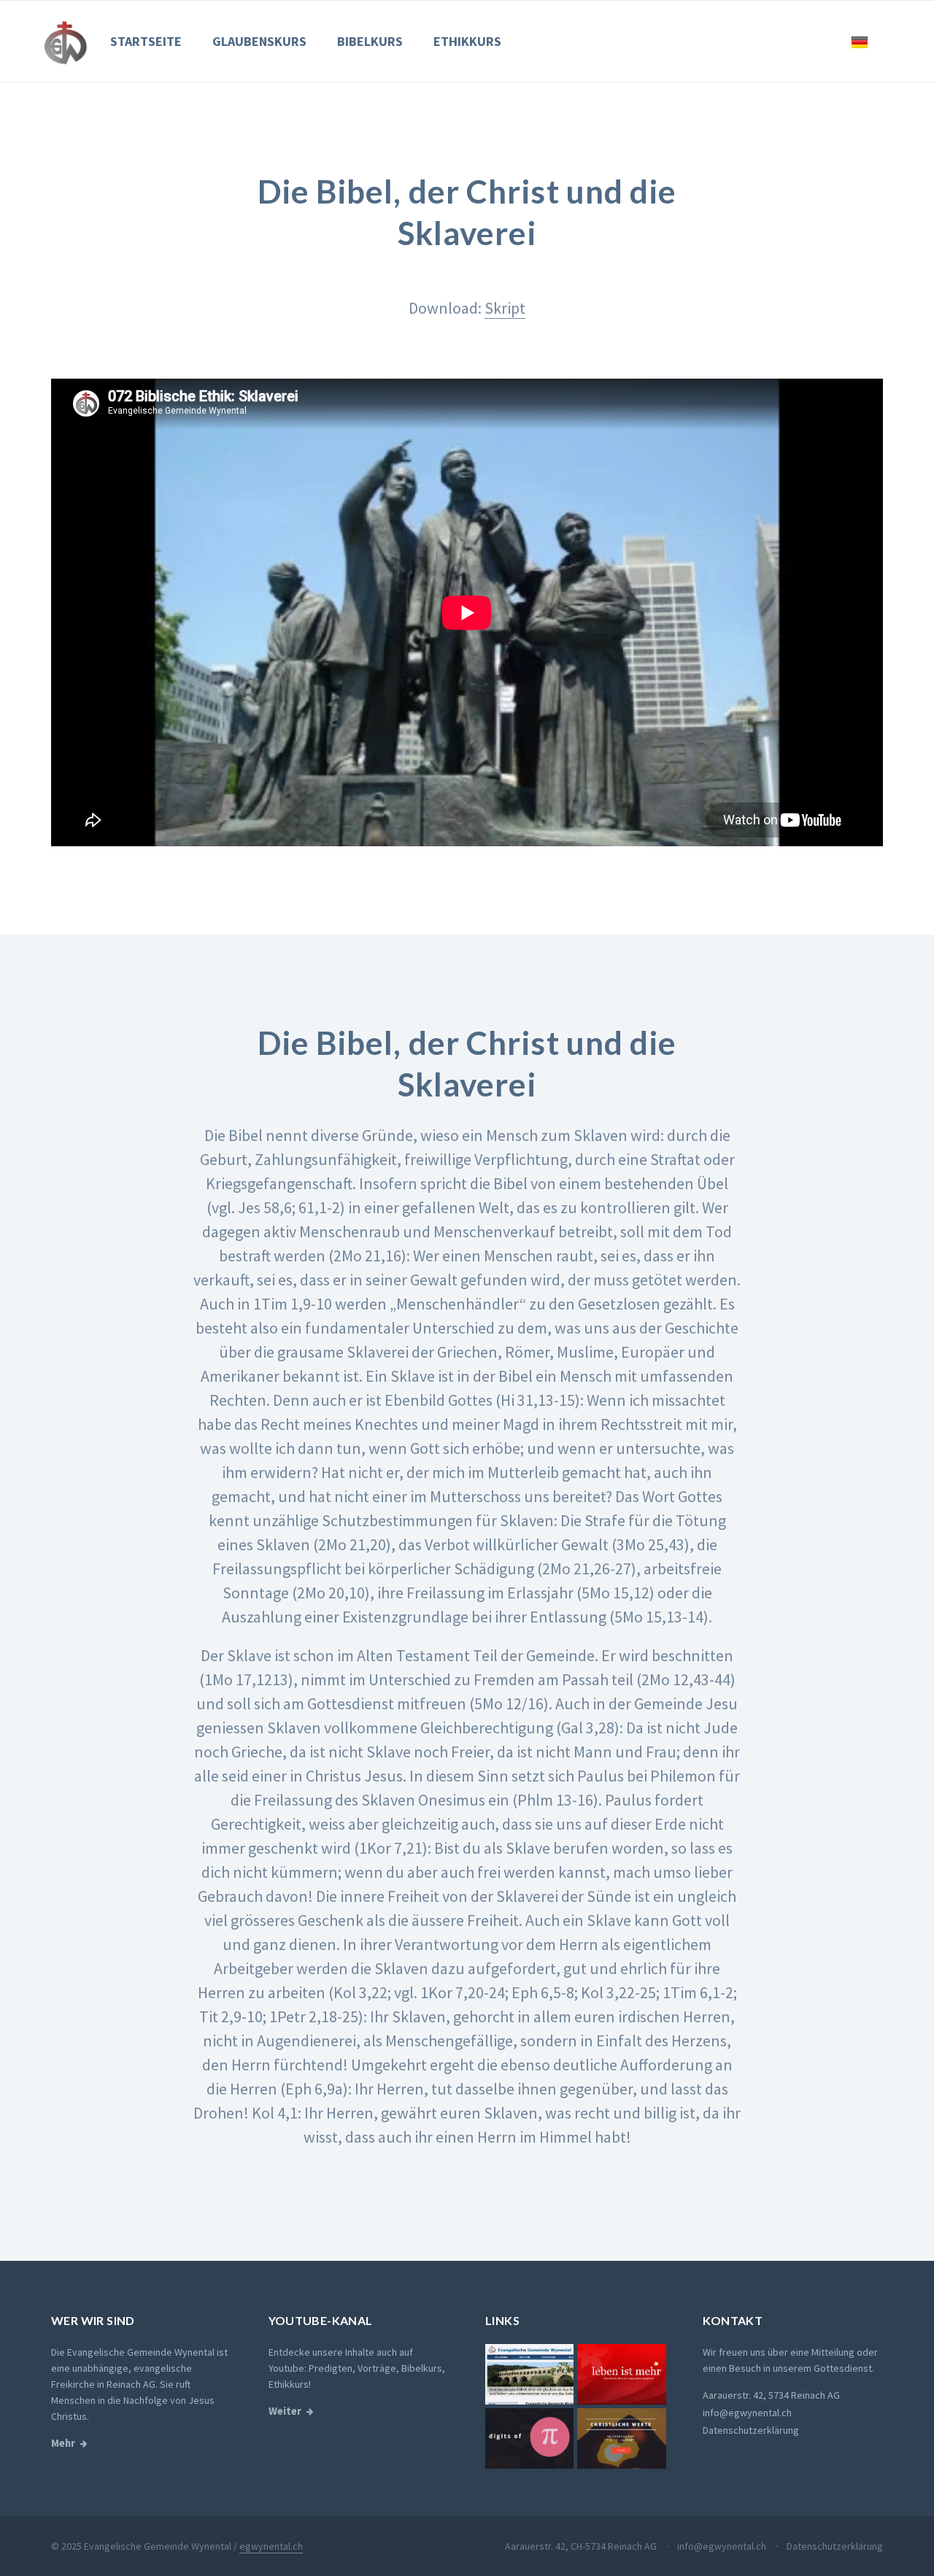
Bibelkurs (370, 41)
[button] (860, 42)
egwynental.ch (271, 2546)
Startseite (146, 41)
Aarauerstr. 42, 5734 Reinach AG (771, 2395)
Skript (505, 308)
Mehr (63, 2443)
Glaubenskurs (259, 41)
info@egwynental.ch (747, 2413)
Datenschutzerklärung (751, 2430)
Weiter (285, 2411)
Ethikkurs (467, 41)
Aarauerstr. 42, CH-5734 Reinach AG (581, 2546)
